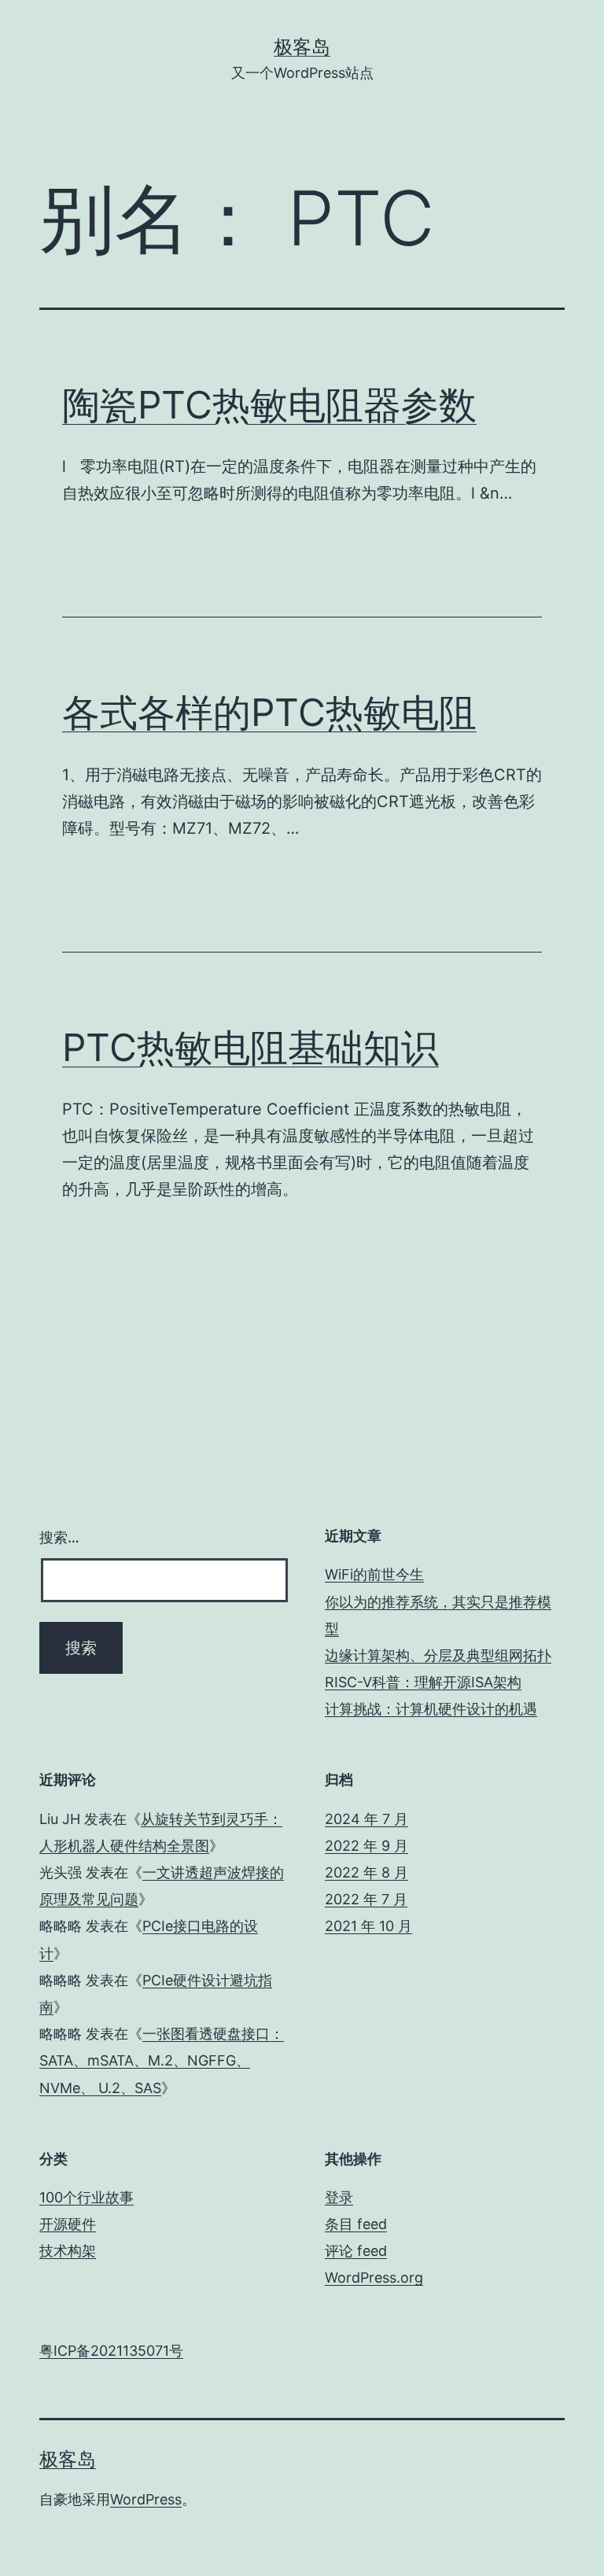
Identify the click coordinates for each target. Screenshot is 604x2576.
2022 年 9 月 (366, 1846)
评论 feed (356, 2251)
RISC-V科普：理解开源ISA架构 (423, 1682)
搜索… (59, 1537)
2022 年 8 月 (366, 1872)
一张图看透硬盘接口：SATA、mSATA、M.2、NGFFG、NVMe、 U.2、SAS (162, 2060)
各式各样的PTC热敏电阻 (269, 712)
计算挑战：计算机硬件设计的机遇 (431, 1709)
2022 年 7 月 (366, 1899)
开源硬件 (68, 2224)
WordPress (146, 2499)
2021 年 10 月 (368, 1926)
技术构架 (68, 2251)
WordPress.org (374, 2277)
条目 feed (356, 2224)
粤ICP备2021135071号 (111, 2351)
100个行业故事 (87, 2197)
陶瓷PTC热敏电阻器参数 (269, 405)
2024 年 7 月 (366, 1819)
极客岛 (302, 47)
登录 (339, 2197)
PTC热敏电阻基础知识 (250, 1047)
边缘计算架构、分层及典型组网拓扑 (438, 1655)
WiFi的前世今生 (374, 1574)
